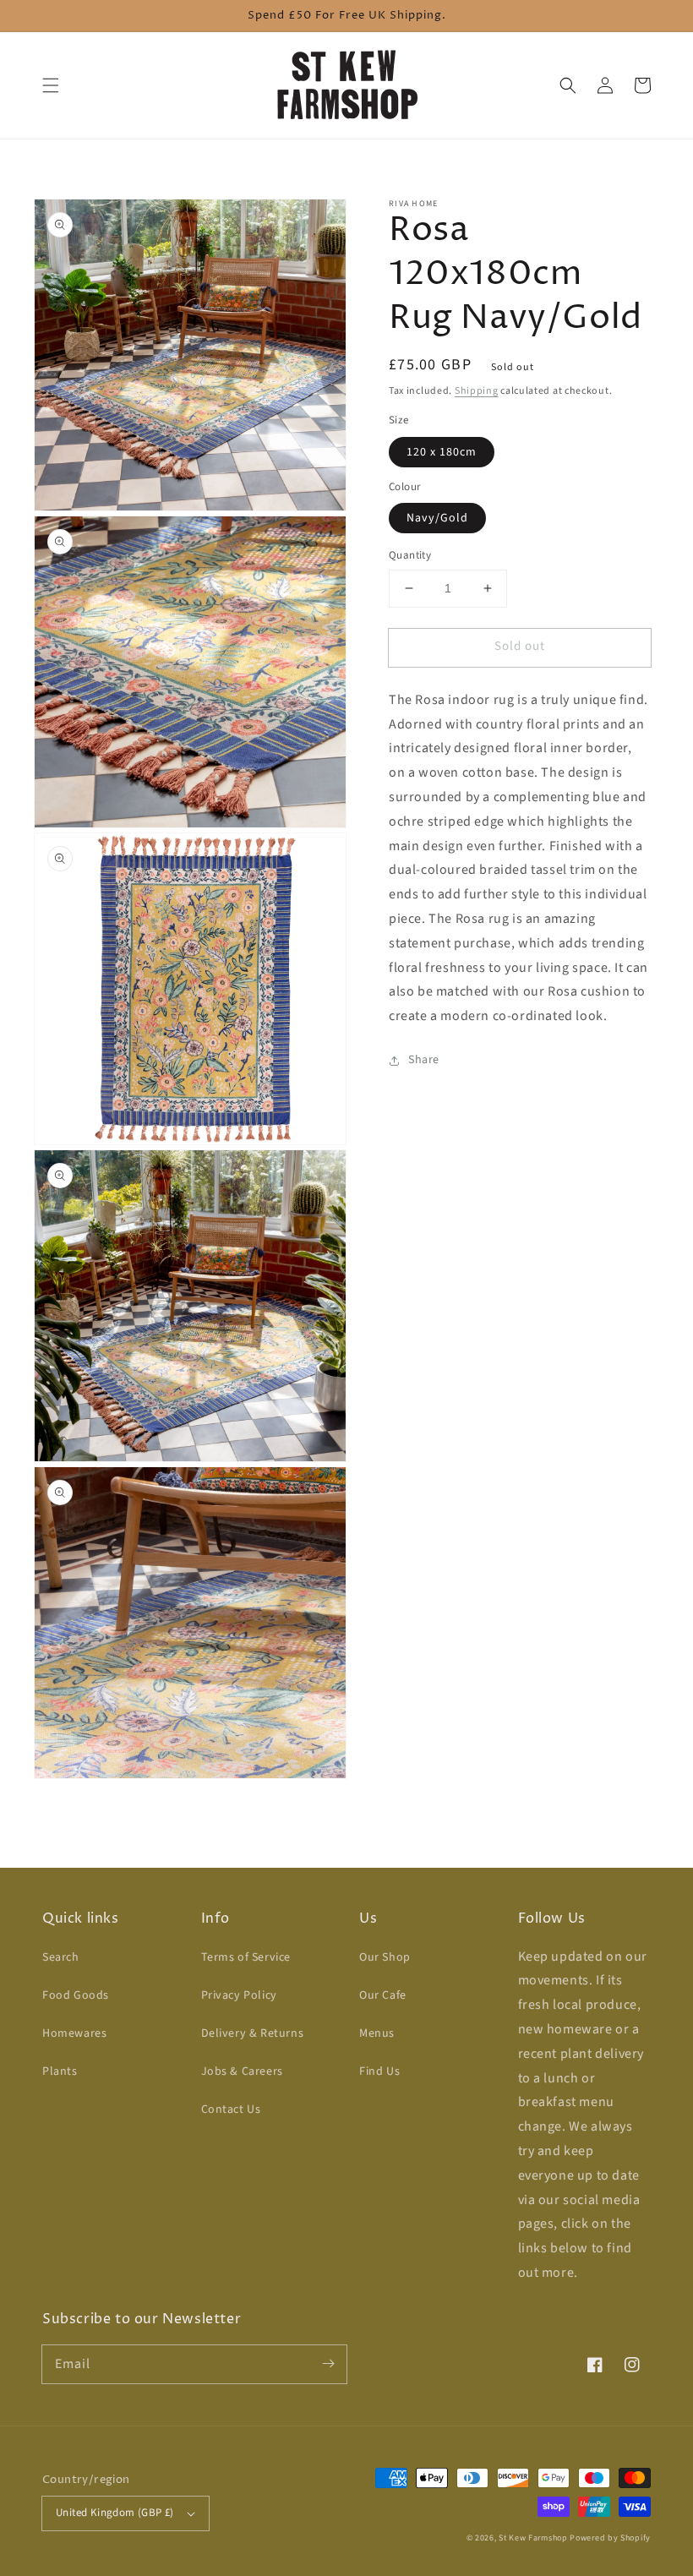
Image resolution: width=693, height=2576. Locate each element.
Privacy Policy (239, 1995)
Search (61, 1957)
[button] (51, 85)
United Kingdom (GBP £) (115, 2513)
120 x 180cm (442, 452)
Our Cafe (383, 1995)
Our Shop (385, 1957)
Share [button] (424, 1060)
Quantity (410, 555)
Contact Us (231, 2109)
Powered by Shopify (610, 2538)
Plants (60, 2071)
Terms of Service (246, 1957)
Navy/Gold (437, 518)
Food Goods (76, 1995)
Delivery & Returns (253, 2033)
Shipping (477, 391)
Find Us (379, 2071)
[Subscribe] (328, 2364)
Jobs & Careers (242, 2071)
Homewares (74, 2033)
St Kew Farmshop (533, 2538)
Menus (377, 2033)
